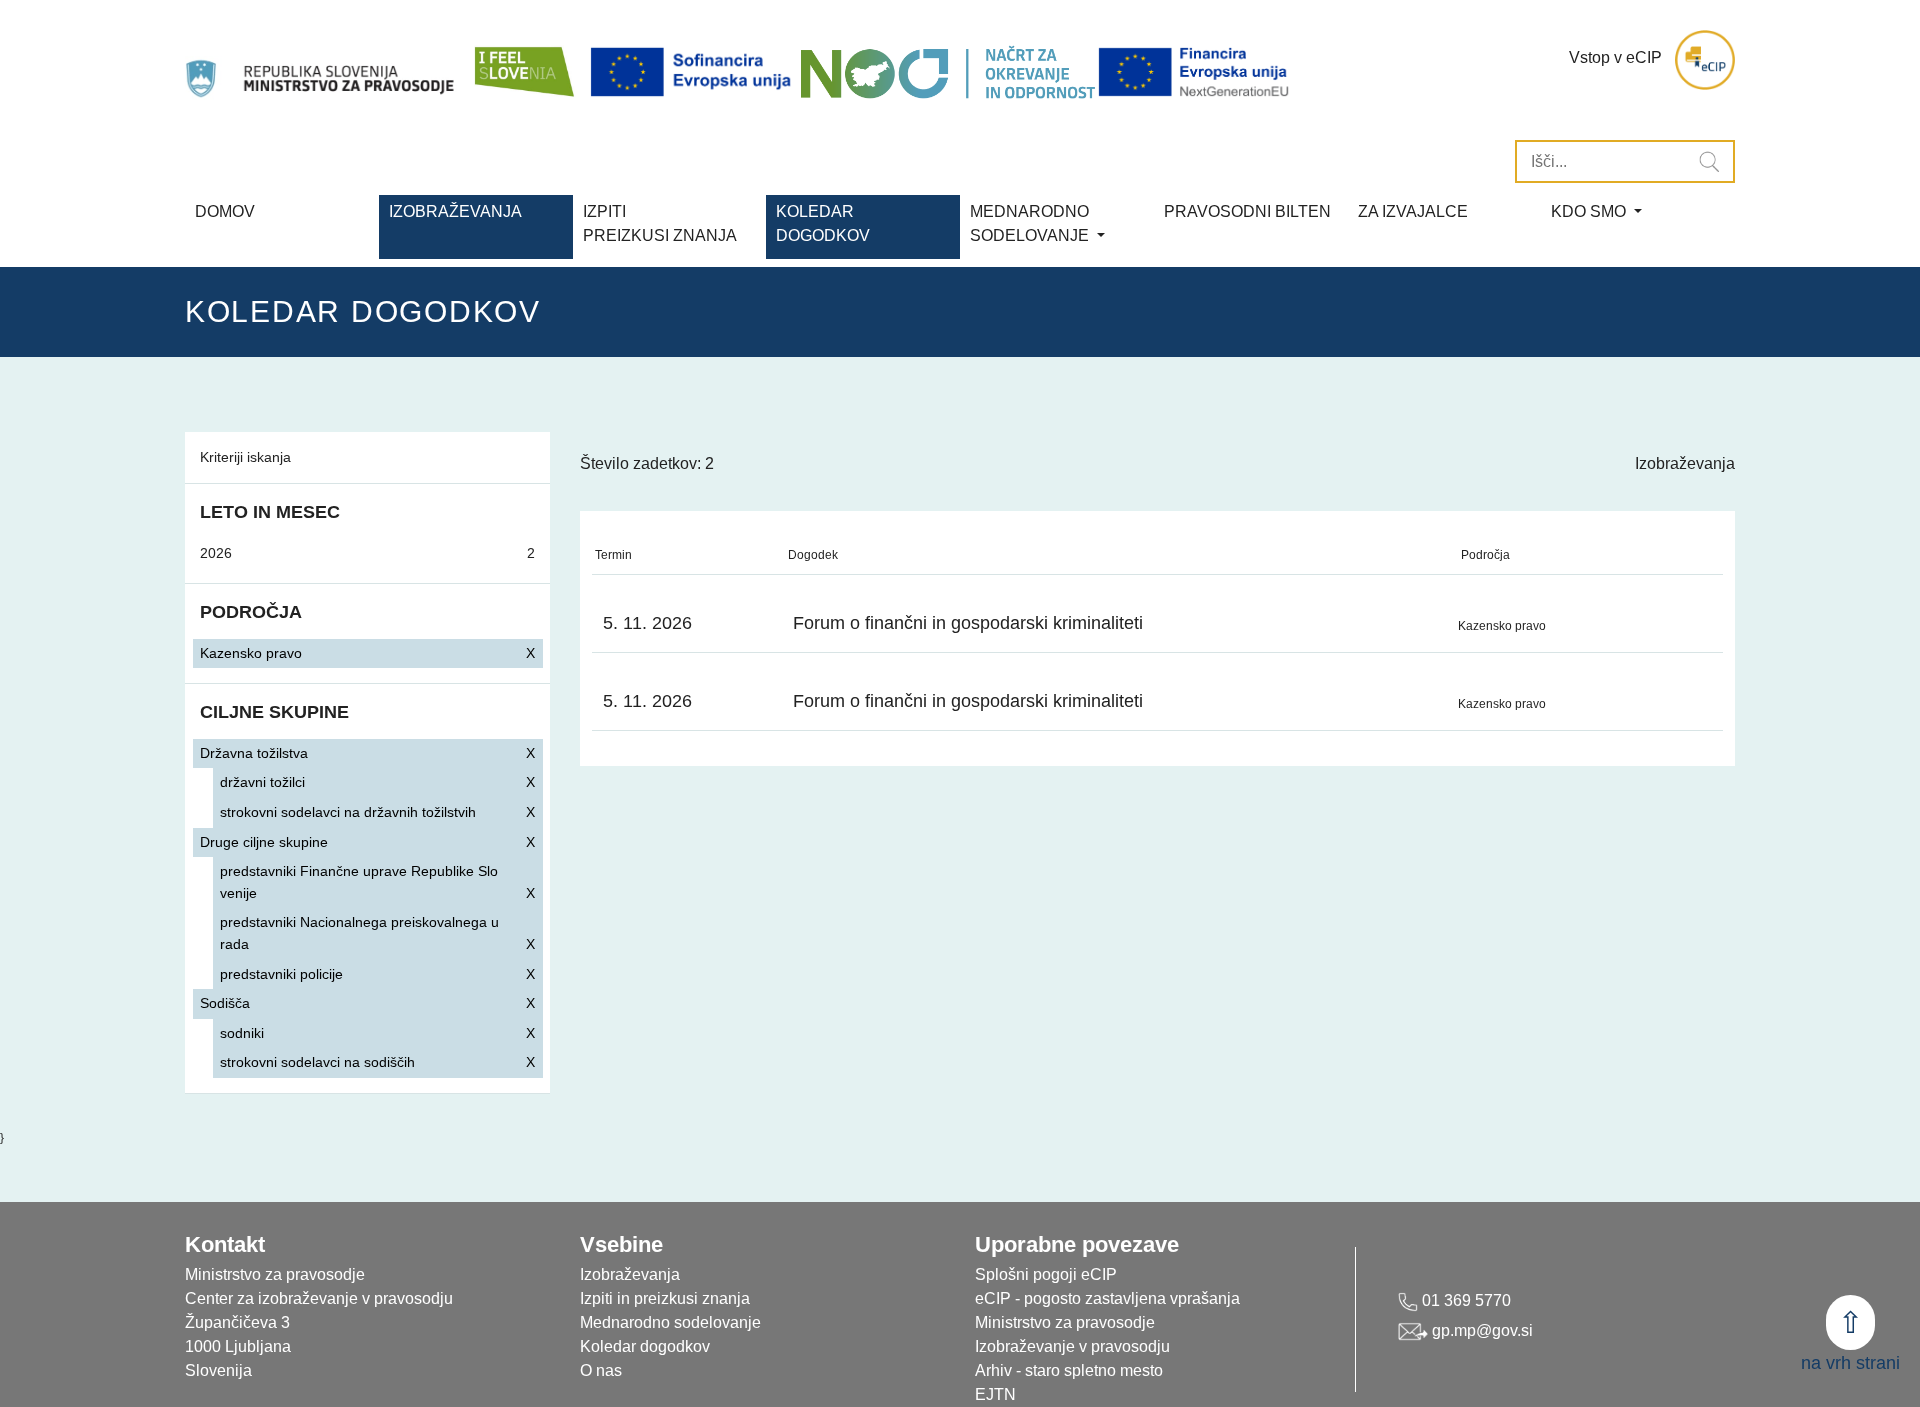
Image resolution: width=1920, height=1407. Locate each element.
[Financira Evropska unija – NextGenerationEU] (1195, 72)
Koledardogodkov (823, 223)
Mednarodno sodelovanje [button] (1031, 223)
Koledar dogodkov (645, 1346)
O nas (601, 1370)
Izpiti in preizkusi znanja (665, 1298)
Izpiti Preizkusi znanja (660, 223)
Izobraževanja (455, 211)
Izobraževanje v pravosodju (1072, 1346)
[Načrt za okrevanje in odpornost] (947, 72)
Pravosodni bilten (1247, 211)
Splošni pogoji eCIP (1046, 1274)
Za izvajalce (1413, 211)
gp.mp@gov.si (1480, 1330)
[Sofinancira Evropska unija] (694, 72)
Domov (225, 211)
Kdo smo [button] (1590, 211)
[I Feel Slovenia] (523, 60)
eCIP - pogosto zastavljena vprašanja (1107, 1298)
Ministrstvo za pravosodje (1065, 1322)
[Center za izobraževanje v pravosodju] (322, 60)
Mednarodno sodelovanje (670, 1322)
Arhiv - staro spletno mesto (1069, 1370)
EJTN (995, 1394)
